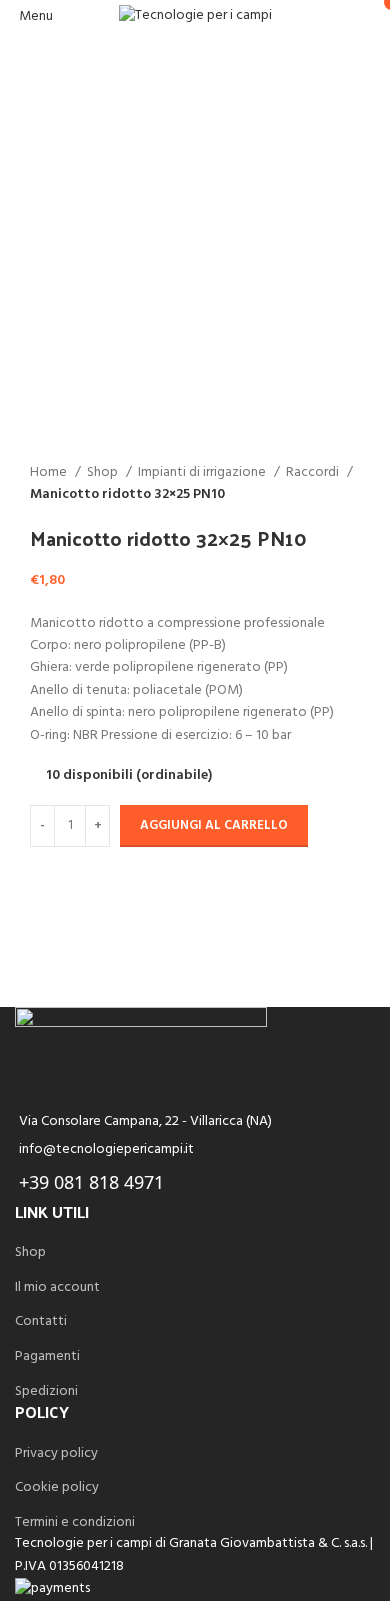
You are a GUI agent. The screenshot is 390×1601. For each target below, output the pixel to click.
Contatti (41, 1322)
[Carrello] (374, 16)
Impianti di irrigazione (203, 473)
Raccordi (314, 473)
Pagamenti (47, 1357)
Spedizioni (46, 1392)
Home (50, 473)
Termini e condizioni (75, 1523)
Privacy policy (56, 1454)
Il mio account (57, 1288)
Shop (104, 473)
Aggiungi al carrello (214, 825)
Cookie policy (57, 1488)
